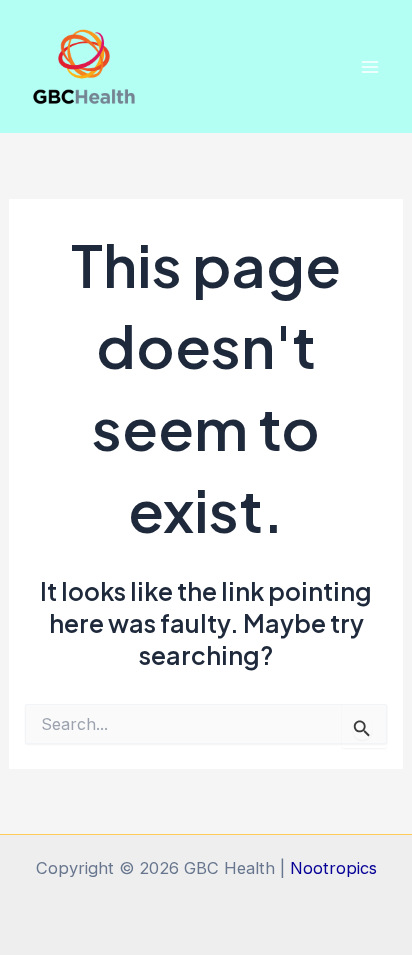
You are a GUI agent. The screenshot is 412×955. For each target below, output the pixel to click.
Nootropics (333, 868)
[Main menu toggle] (369, 66)
